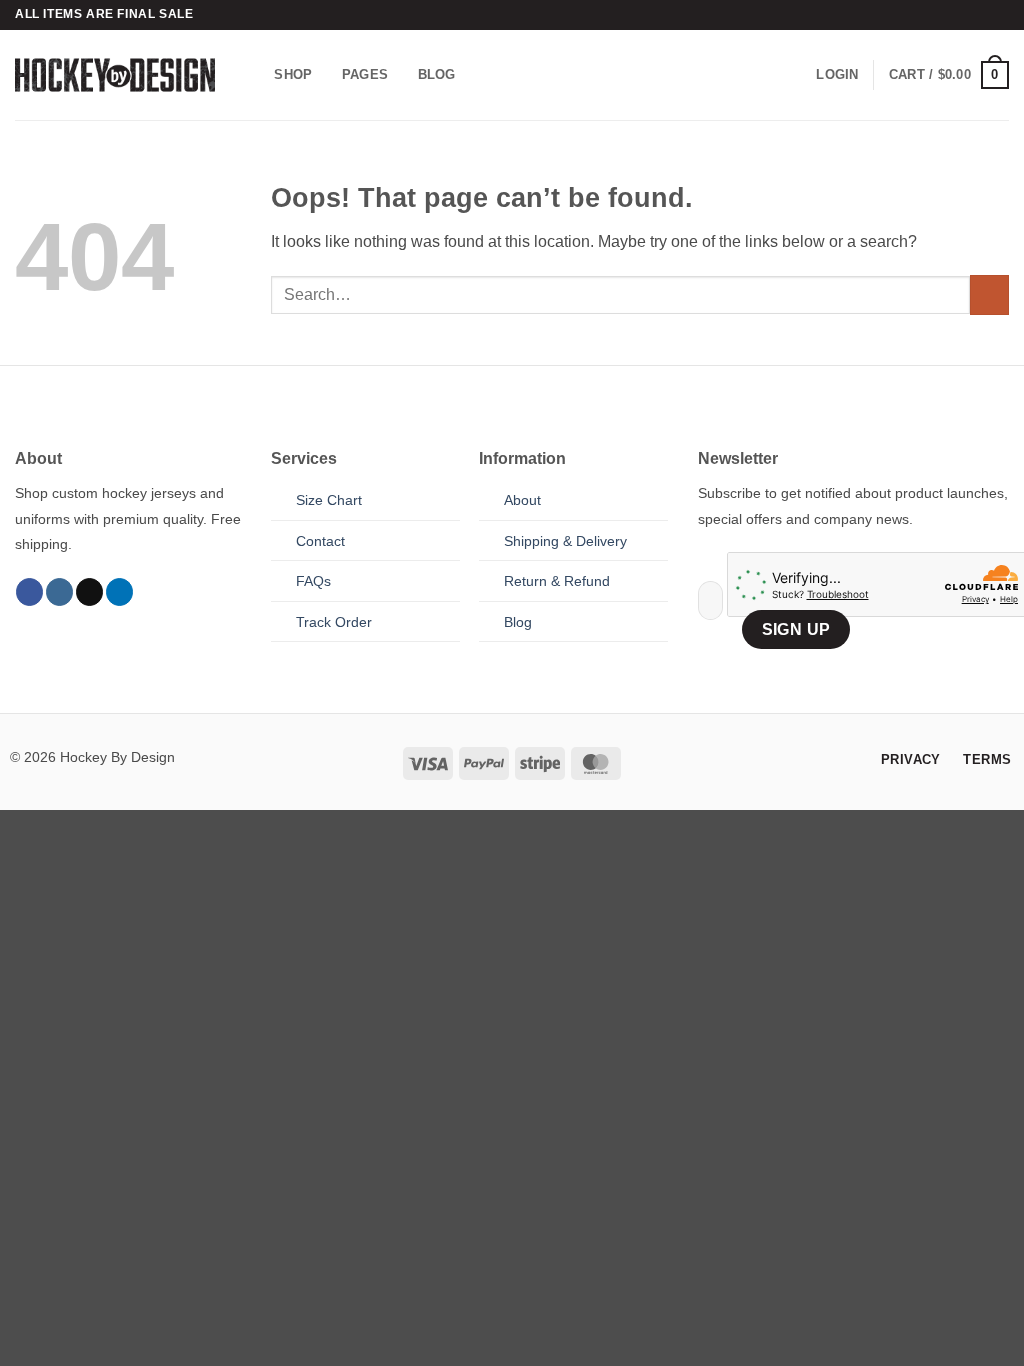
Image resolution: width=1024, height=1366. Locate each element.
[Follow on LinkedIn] (119, 592)
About (522, 500)
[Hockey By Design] (115, 75)
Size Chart (329, 500)
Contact (320, 541)
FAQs (313, 581)
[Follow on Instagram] (59, 592)
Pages (365, 74)
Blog (437, 74)
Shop (293, 74)
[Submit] (989, 294)
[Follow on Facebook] (29, 592)
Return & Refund (557, 581)
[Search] (252, 75)
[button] (837, 75)
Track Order (334, 622)
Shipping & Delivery (565, 541)
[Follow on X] (89, 592)
